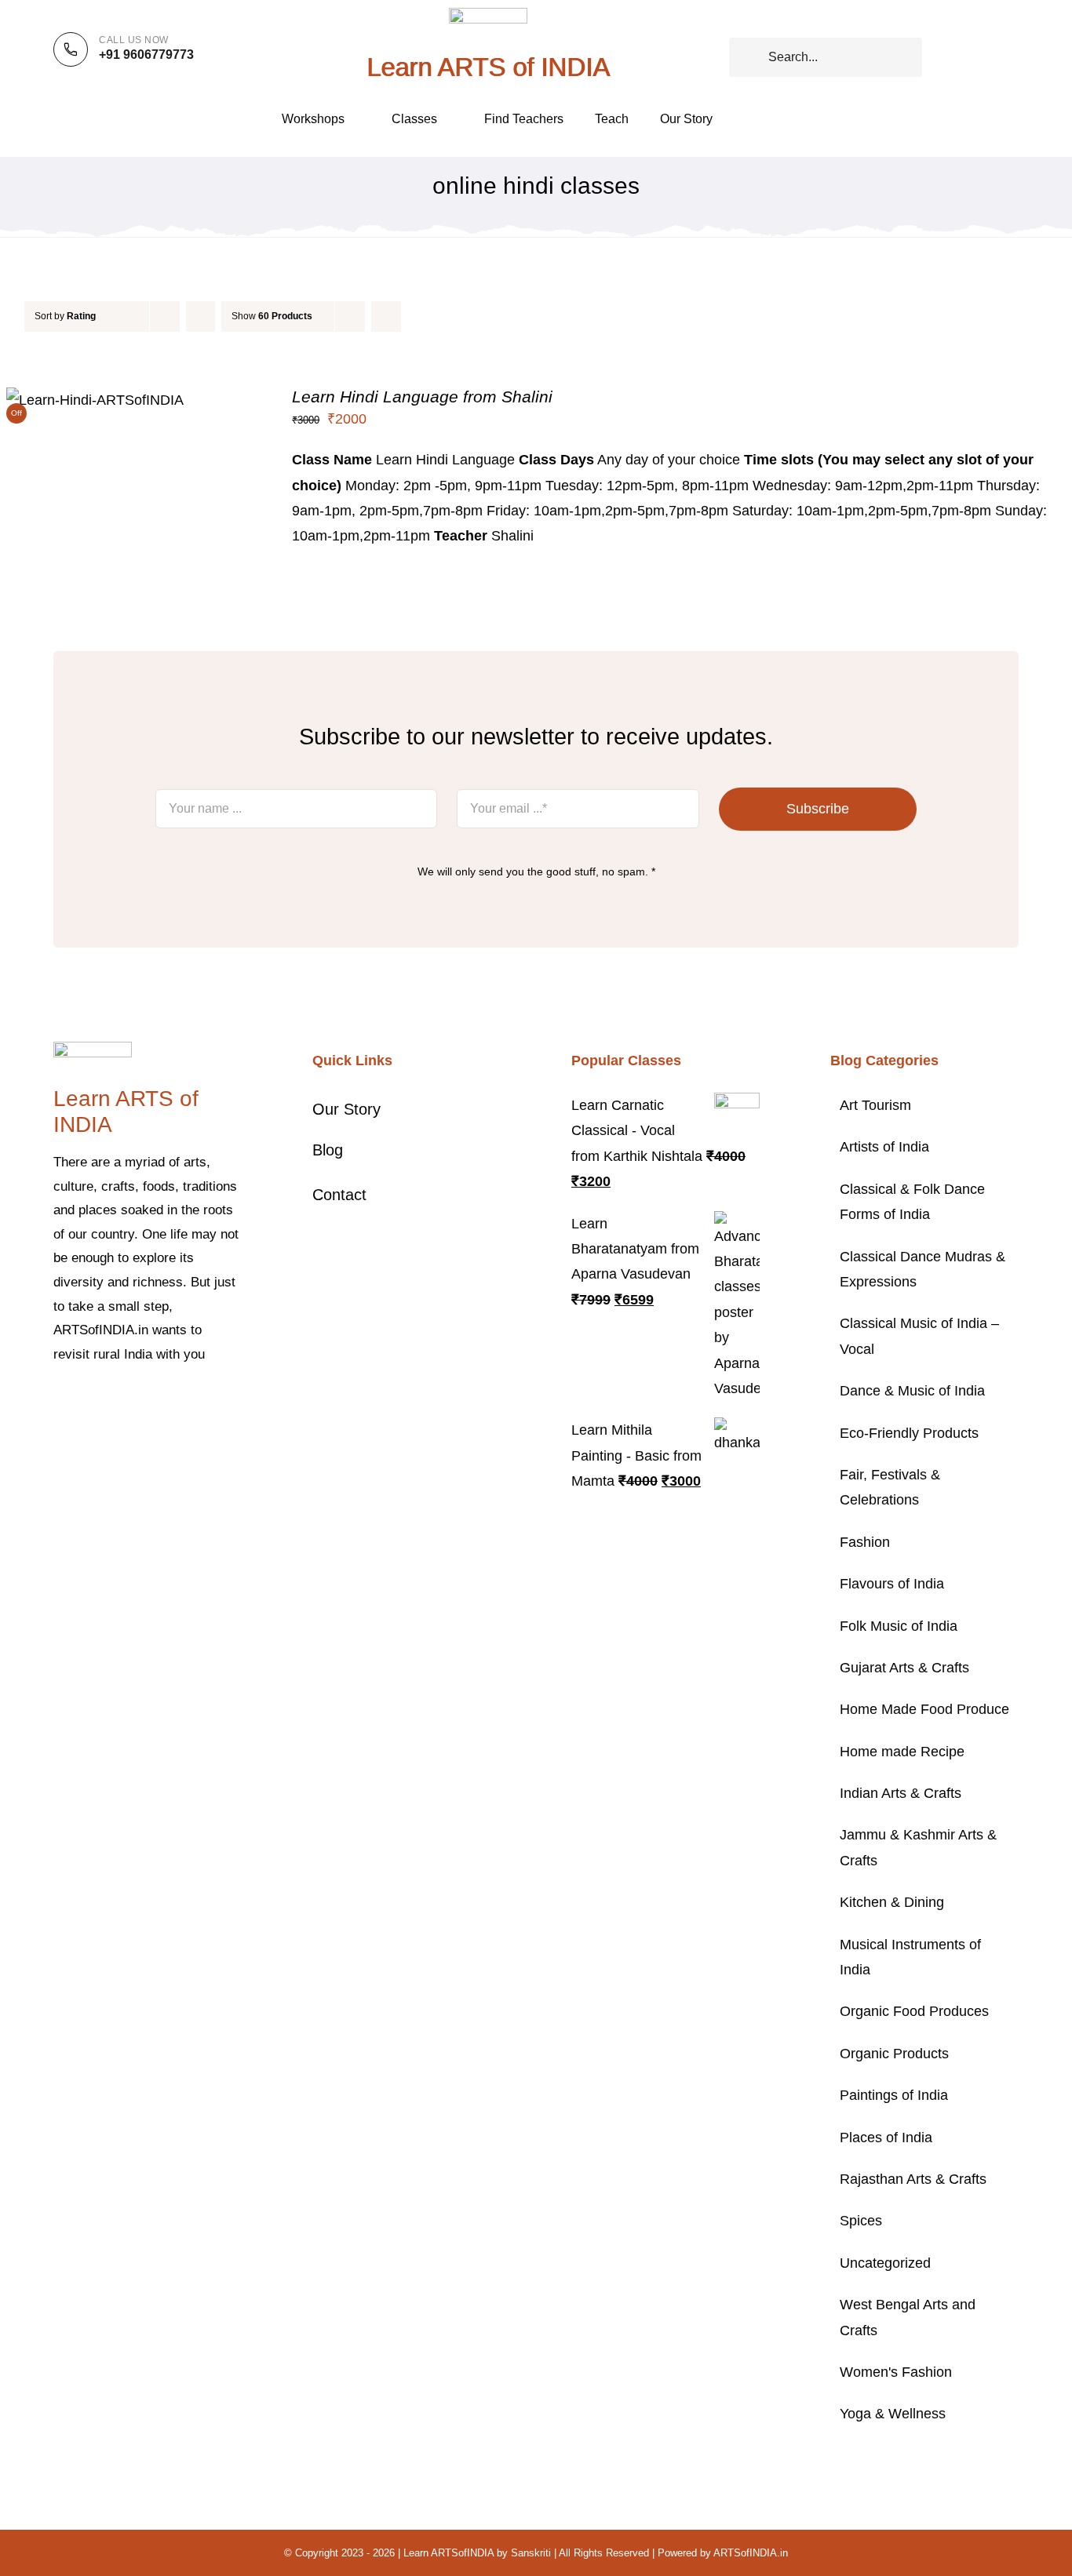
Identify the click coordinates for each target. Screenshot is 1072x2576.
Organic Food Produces (914, 2011)
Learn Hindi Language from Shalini (422, 397)
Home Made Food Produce (924, 1709)
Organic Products (894, 2054)
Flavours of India (892, 1584)
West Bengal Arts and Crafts (908, 2317)
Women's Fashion (896, 2372)
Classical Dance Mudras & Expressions (923, 1269)
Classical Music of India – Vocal (919, 1336)
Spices (861, 2221)
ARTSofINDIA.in (751, 2553)
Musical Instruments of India (910, 1957)
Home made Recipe (902, 1752)
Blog (328, 1150)
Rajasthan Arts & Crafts (913, 2179)
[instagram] (108, 1402)
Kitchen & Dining (892, 1902)
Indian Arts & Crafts (901, 1793)
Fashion (865, 1542)
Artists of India (884, 1147)
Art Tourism (875, 1105)
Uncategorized (885, 2263)
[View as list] (417, 317)
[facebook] (58, 1402)
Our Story (346, 1109)
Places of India (886, 2138)
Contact (339, 1195)
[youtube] (159, 1402)
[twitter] (83, 1402)
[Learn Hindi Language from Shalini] (95, 400)
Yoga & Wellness (893, 2414)
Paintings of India (894, 2095)
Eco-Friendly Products (909, 1433)
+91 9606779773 (146, 55)
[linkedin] (184, 1402)
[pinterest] (133, 1402)
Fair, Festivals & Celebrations (890, 1487)
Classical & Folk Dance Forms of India (912, 1202)
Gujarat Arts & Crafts (904, 1668)
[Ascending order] (201, 317)
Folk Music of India (899, 1626)
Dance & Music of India (912, 1391)
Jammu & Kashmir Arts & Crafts (918, 1847)
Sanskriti (531, 2553)
